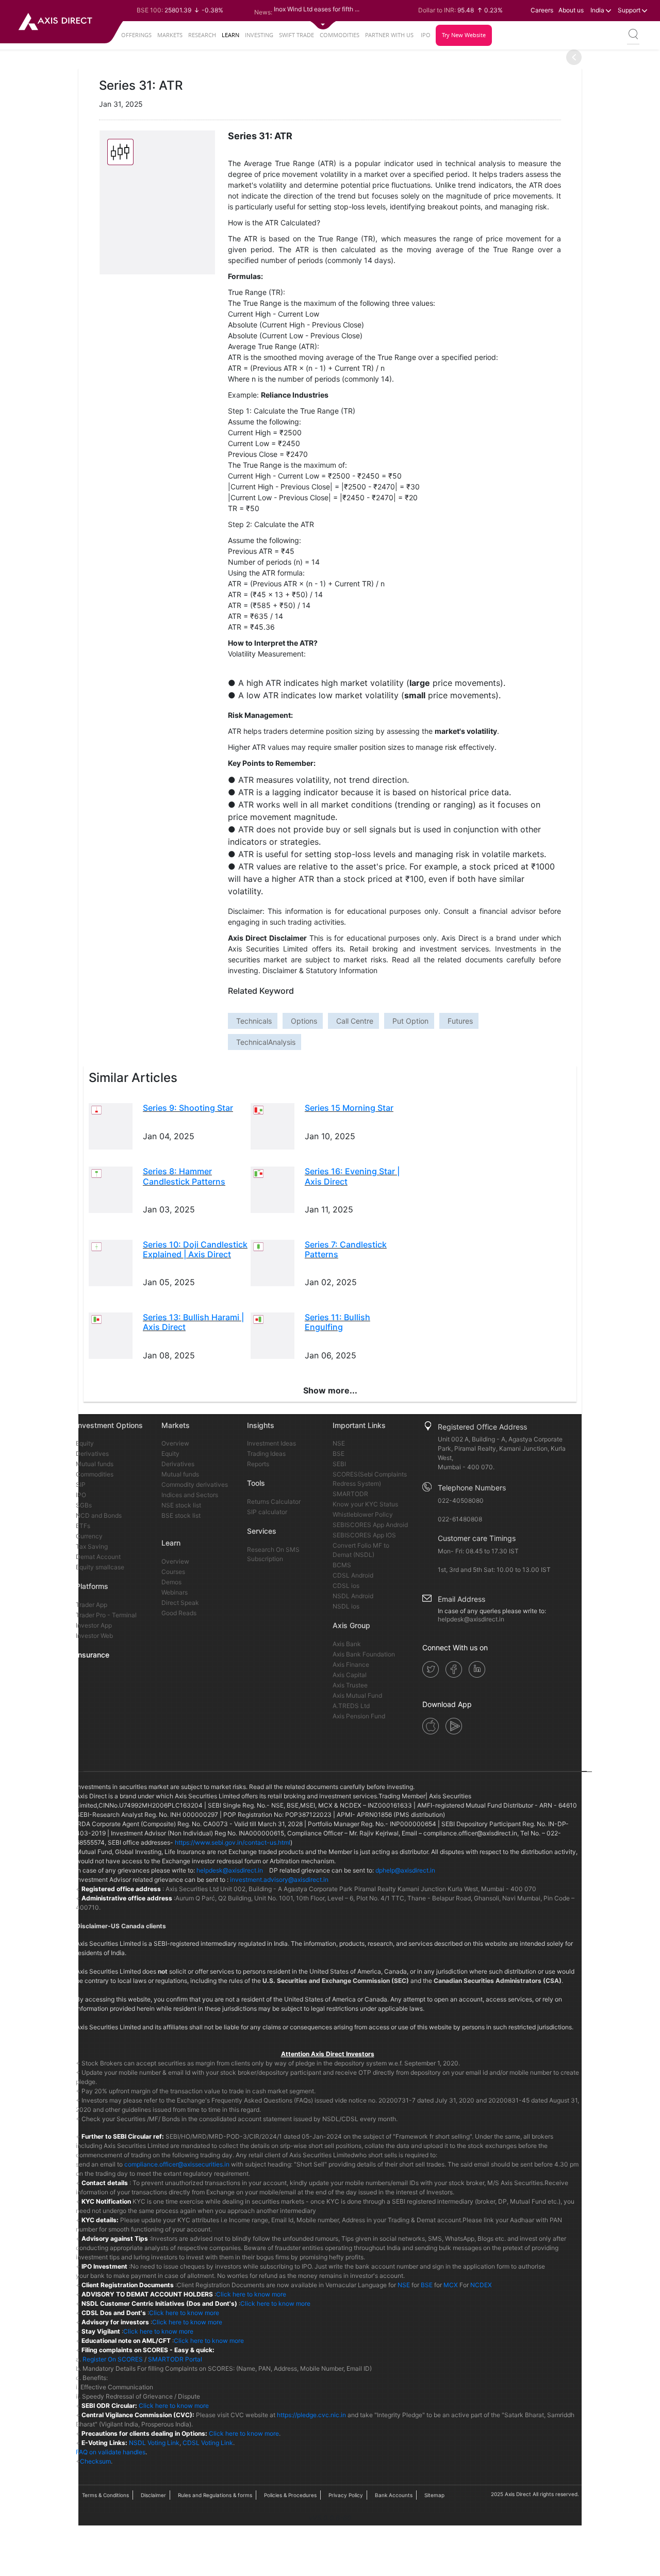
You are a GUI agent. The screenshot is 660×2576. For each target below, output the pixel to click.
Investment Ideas (271, 1443)
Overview (175, 1443)
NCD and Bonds (99, 1515)
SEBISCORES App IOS (364, 1535)
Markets (170, 35)
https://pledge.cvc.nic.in (311, 2415)
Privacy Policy (346, 2495)
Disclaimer (153, 2495)
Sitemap (434, 2495)
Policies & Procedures (290, 2495)
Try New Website (464, 35)
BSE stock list (181, 1515)
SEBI (339, 1464)
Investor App (94, 1625)
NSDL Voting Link (154, 2443)
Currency (89, 1536)
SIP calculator (267, 1512)
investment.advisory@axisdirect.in (279, 1880)
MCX (451, 2285)
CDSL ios (346, 1586)
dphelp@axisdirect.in (405, 1870)
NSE (339, 1443)
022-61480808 (460, 1519)
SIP (81, 1484)
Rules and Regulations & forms (215, 2495)
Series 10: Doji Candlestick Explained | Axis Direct (195, 1249)
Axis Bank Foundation (364, 1654)
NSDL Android (353, 1596)
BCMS (342, 1565)
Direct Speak (180, 1603)
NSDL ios (346, 1606)
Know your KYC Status (365, 1504)
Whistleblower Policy (363, 1514)
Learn (230, 35)
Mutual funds (95, 1464)
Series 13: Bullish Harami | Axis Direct (193, 1322)
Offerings (136, 35)
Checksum (95, 2461)
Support (630, 10)
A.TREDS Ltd (351, 1706)
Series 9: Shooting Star (188, 1108)
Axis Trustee (350, 1685)
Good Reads (179, 1613)
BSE (339, 1454)
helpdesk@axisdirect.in (471, 1619)
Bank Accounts (394, 2495)
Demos (171, 1582)
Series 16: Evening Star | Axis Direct (352, 1176)
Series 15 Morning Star (349, 1108)
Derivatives (92, 1454)
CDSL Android (353, 1575)
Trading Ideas (266, 1454)
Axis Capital (350, 1675)
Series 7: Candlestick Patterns (346, 1249)
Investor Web (94, 1636)
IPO (426, 35)
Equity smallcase (100, 1567)
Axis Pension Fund (359, 1716)
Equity (85, 1443)
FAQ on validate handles (111, 2452)
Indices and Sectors (190, 1495)
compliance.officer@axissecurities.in (177, 2164)
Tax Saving (92, 1546)
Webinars (175, 1592)
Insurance (93, 1655)
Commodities (340, 35)
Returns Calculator (274, 1502)
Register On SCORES (112, 2359)
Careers (542, 10)
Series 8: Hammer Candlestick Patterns (184, 1176)
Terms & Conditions (105, 2495)
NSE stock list (181, 1505)
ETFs (83, 1526)
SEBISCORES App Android (370, 1525)
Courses (173, 1572)
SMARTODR (350, 1494)
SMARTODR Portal (175, 2359)
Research (202, 35)
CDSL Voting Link (208, 2443)
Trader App (92, 1605)
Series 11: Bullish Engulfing (337, 1322)
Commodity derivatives (195, 1484)
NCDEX (481, 2285)
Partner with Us (389, 35)
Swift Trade (296, 35)
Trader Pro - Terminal (106, 1615)
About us (571, 10)
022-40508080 (461, 1500)
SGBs (84, 1505)
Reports (258, 1464)
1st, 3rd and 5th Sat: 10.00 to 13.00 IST (494, 1570)
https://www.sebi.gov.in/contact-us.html (233, 1842)
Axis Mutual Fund (357, 1695)
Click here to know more (251, 2294)
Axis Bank (347, 1644)
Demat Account (98, 1557)
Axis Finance (351, 1664)
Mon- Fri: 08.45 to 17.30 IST (478, 1551)
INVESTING (259, 35)
